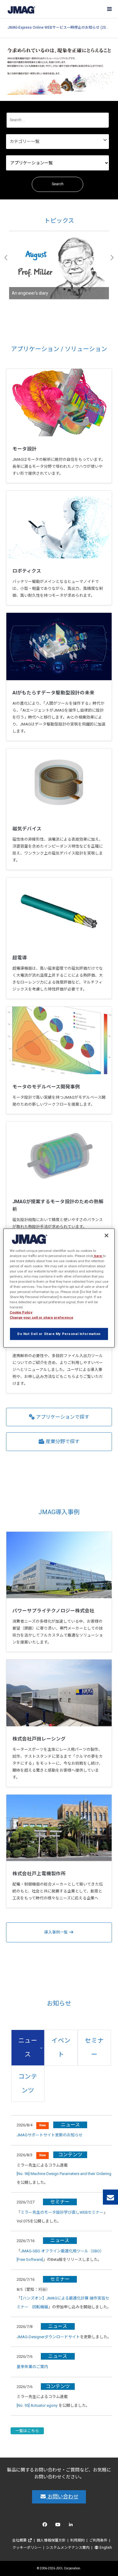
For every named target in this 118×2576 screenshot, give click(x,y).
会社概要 (20, 2540)
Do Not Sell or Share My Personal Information (59, 1334)
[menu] (109, 9)
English (105, 2548)
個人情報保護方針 (51, 2540)
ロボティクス (27, 571)
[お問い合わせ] (110, 2197)
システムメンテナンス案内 (68, 2548)
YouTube (59, 2526)
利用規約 (77, 2540)
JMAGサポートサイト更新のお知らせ (50, 2135)
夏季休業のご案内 (32, 2367)
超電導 (20, 958)
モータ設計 (25, 449)
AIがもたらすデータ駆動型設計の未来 (53, 693)
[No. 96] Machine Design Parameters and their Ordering (64, 2174)
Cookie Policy (21, 1312)
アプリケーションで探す (62, 1417)
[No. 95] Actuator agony (37, 2405)
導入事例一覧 (56, 1932)
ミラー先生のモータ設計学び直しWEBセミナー (62, 2212)
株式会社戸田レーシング (39, 1739)
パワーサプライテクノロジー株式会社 (53, 1611)
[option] (59, 265)
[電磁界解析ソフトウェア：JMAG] (21, 9)
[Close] (107, 1235)
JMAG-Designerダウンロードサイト (48, 2337)
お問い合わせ (62, 2497)
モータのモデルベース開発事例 (46, 1087)
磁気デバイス (27, 829)
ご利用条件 (98, 2540)
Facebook (46, 2526)
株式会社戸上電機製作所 (39, 1874)
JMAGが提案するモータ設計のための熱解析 (58, 1206)
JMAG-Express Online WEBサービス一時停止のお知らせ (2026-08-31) (59, 28)
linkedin (72, 2526)
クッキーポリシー (27, 2548)
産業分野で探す (62, 1442)
